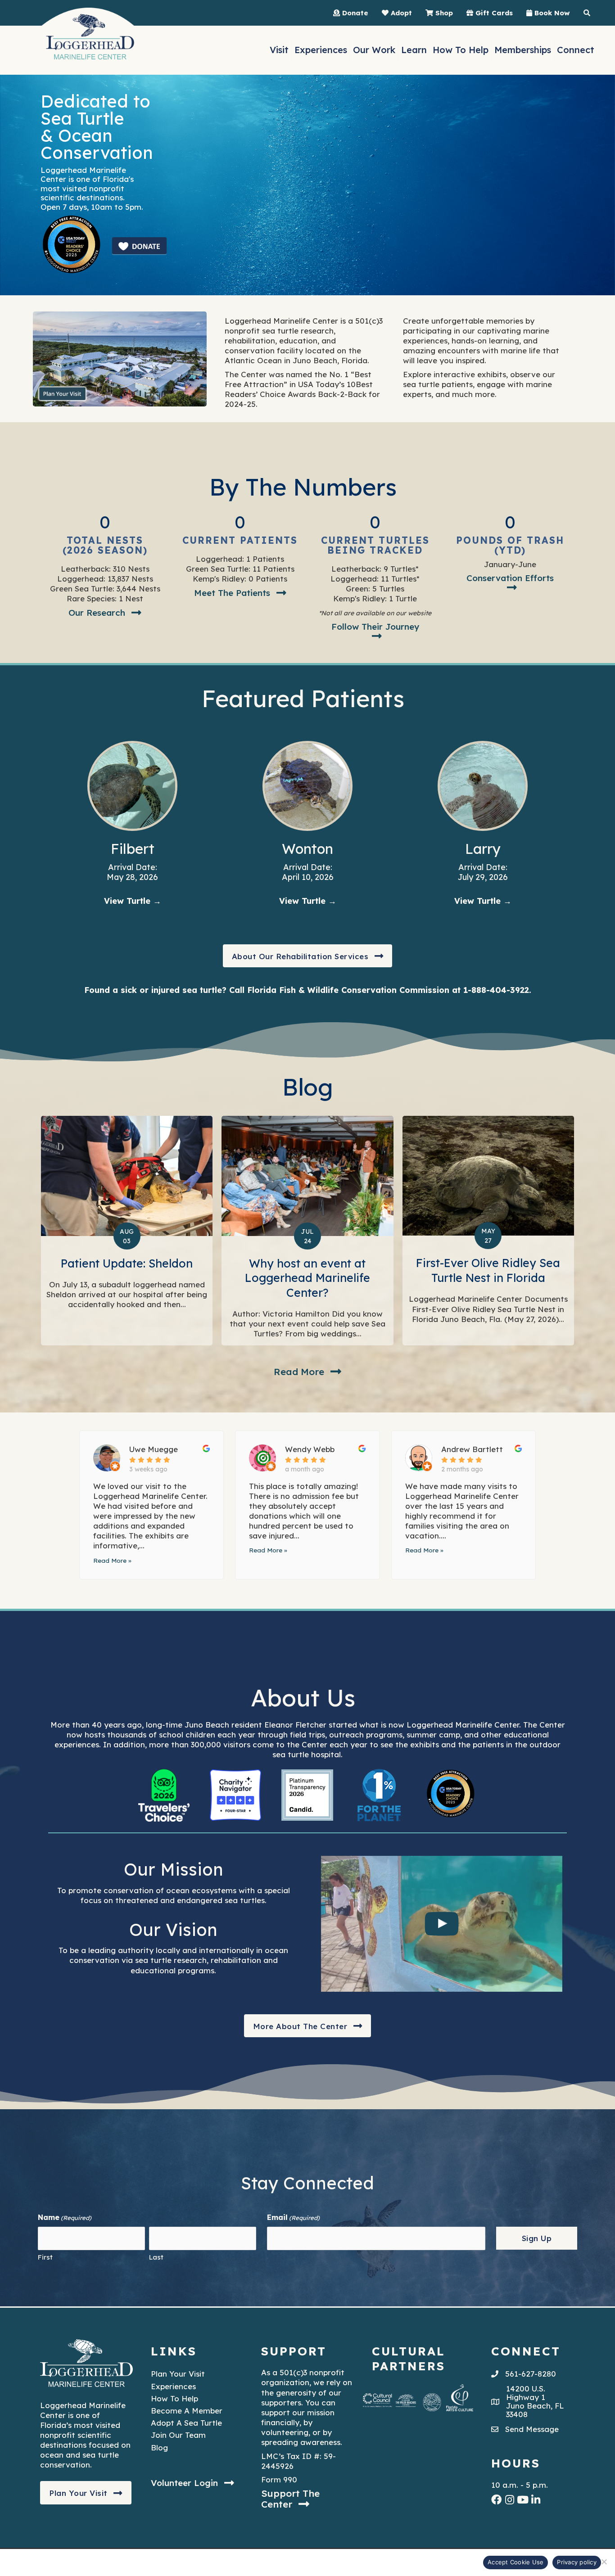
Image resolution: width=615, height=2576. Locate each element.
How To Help (174, 2398)
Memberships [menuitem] (523, 50)
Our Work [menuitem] (374, 50)
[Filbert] (132, 785)
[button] (105, 613)
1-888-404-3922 (496, 990)
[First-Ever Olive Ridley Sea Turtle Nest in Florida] (488, 1231)
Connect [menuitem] (576, 50)
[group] (105, 534)
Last (156, 2257)
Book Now (551, 13)
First (45, 2257)
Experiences (173, 2386)
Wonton (307, 849)
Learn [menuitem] (414, 50)
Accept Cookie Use (516, 2562)
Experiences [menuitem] (321, 50)
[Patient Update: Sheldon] (127, 1231)
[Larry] (483, 785)
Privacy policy (577, 2562)
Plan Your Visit (178, 2374)
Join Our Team (178, 2435)
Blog (159, 2447)
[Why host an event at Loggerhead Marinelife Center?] (307, 1231)
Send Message (532, 2429)
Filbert (133, 849)
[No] (604, 2562)
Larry (483, 849)
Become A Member (187, 2411)
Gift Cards (493, 13)
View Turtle (133, 901)
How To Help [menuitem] (461, 50)
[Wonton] (307, 785)
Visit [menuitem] (279, 50)
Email (293, 2218)
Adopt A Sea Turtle (186, 2423)
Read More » (112, 1560)
